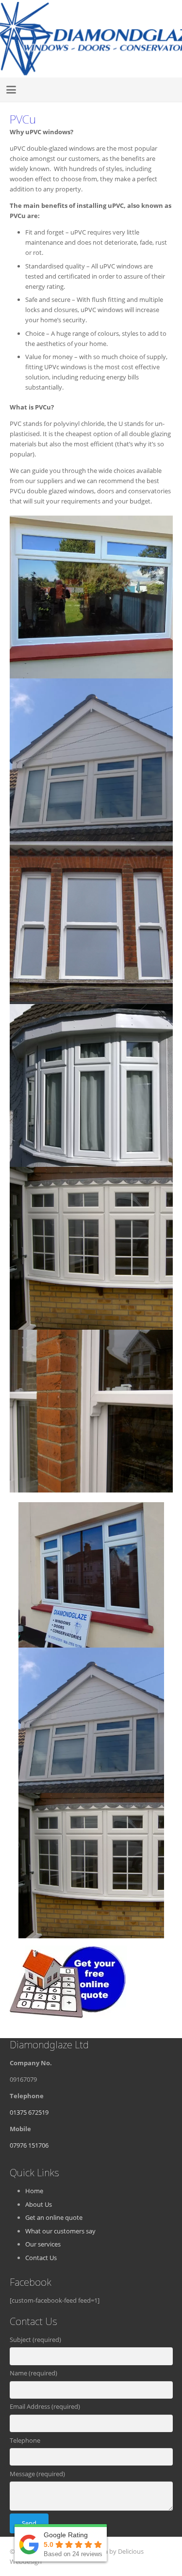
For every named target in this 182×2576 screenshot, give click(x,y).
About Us (39, 2204)
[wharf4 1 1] (91, 923)
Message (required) (37, 2474)
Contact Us (41, 2258)
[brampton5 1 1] (91, 1248)
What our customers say (60, 2231)
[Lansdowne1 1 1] (91, 1085)
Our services (43, 2244)
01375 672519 (29, 2112)
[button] (11, 90)
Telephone (25, 2440)
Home (34, 2191)
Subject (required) (35, 2340)
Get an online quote (54, 2217)
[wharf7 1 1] (91, 1411)
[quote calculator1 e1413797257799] (91, 1982)
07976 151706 (29, 2145)
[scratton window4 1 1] (91, 597)
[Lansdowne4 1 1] (91, 760)
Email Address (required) (45, 2406)
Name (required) (33, 2373)
